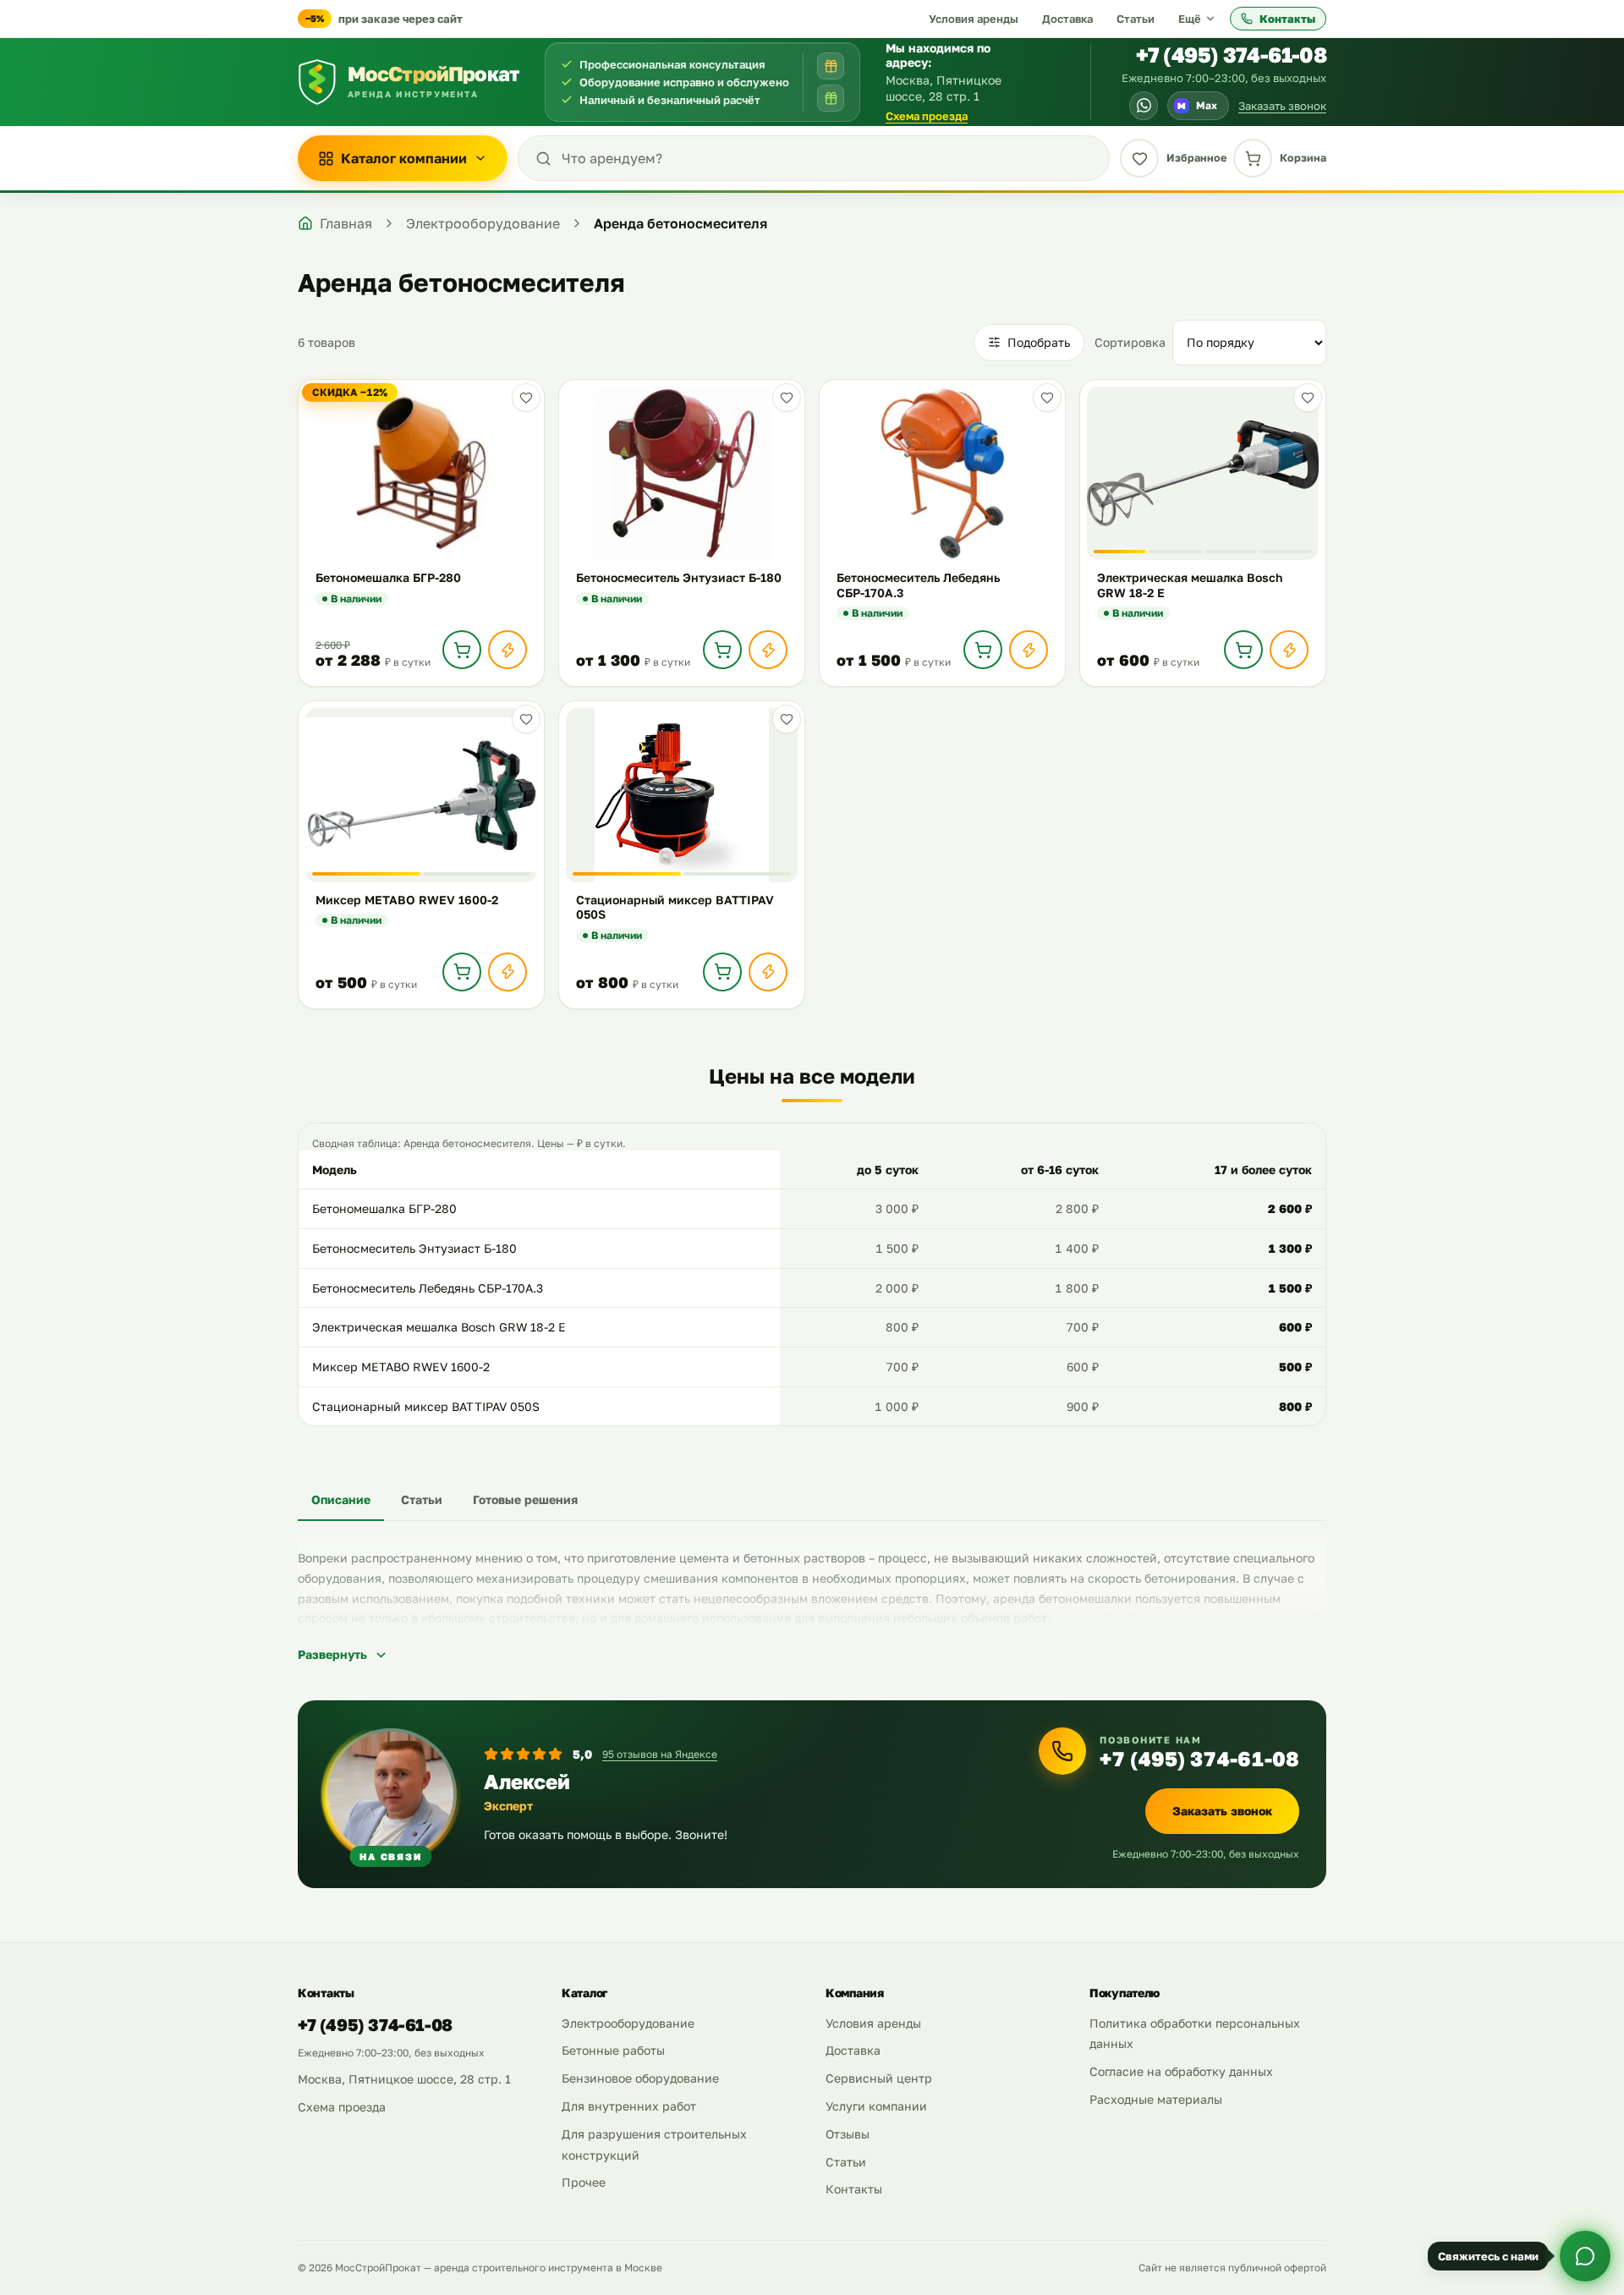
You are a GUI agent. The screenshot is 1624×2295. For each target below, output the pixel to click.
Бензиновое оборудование (640, 2078)
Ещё (1190, 19)
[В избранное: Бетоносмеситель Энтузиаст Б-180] (787, 398)
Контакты (1287, 19)
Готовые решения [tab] (525, 1499)
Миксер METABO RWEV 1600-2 (401, 1367)
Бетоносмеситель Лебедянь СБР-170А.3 (428, 1288)
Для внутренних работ (629, 2106)
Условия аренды (974, 19)
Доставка (1067, 19)
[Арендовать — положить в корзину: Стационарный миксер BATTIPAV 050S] (722, 972)
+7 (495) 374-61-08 (1231, 55)
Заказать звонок (1282, 106)
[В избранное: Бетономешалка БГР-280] (526, 398)
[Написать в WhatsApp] (1144, 106)
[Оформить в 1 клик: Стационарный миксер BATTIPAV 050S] (768, 972)
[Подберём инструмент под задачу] (831, 98)
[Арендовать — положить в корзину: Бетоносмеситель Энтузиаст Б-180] (722, 650)
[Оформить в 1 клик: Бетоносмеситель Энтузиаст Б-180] (768, 650)
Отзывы (848, 2134)
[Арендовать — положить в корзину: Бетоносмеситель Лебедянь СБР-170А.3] (983, 650)
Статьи (1136, 19)
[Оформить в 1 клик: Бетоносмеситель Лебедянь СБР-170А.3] (1029, 650)
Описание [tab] (341, 1499)
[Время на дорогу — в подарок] (831, 66)
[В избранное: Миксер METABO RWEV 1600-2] (526, 719)
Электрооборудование (628, 2023)
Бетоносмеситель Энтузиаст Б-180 (414, 1248)
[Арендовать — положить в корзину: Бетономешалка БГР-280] (462, 650)
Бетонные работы (613, 2050)
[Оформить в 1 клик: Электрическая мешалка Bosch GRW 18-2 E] (1289, 650)
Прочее (584, 2182)
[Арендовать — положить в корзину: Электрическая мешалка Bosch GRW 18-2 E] (1243, 650)
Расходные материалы (1156, 2099)
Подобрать (1039, 342)
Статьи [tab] (422, 1499)
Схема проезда (927, 116)
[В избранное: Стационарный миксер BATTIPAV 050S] (787, 719)
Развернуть (332, 1654)
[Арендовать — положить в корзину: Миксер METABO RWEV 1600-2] (462, 972)
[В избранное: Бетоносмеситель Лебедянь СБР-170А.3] (1047, 398)
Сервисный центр (879, 2078)
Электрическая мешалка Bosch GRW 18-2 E (439, 1327)
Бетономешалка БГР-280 (384, 1208)
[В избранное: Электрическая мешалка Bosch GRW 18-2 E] (1308, 398)
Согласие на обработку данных (1181, 2071)
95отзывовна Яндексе (660, 1754)
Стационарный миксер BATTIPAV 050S (426, 1406)
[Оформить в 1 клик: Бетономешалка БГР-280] (507, 650)
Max (1197, 105)
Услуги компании (876, 2106)
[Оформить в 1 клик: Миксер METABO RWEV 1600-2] (507, 972)
